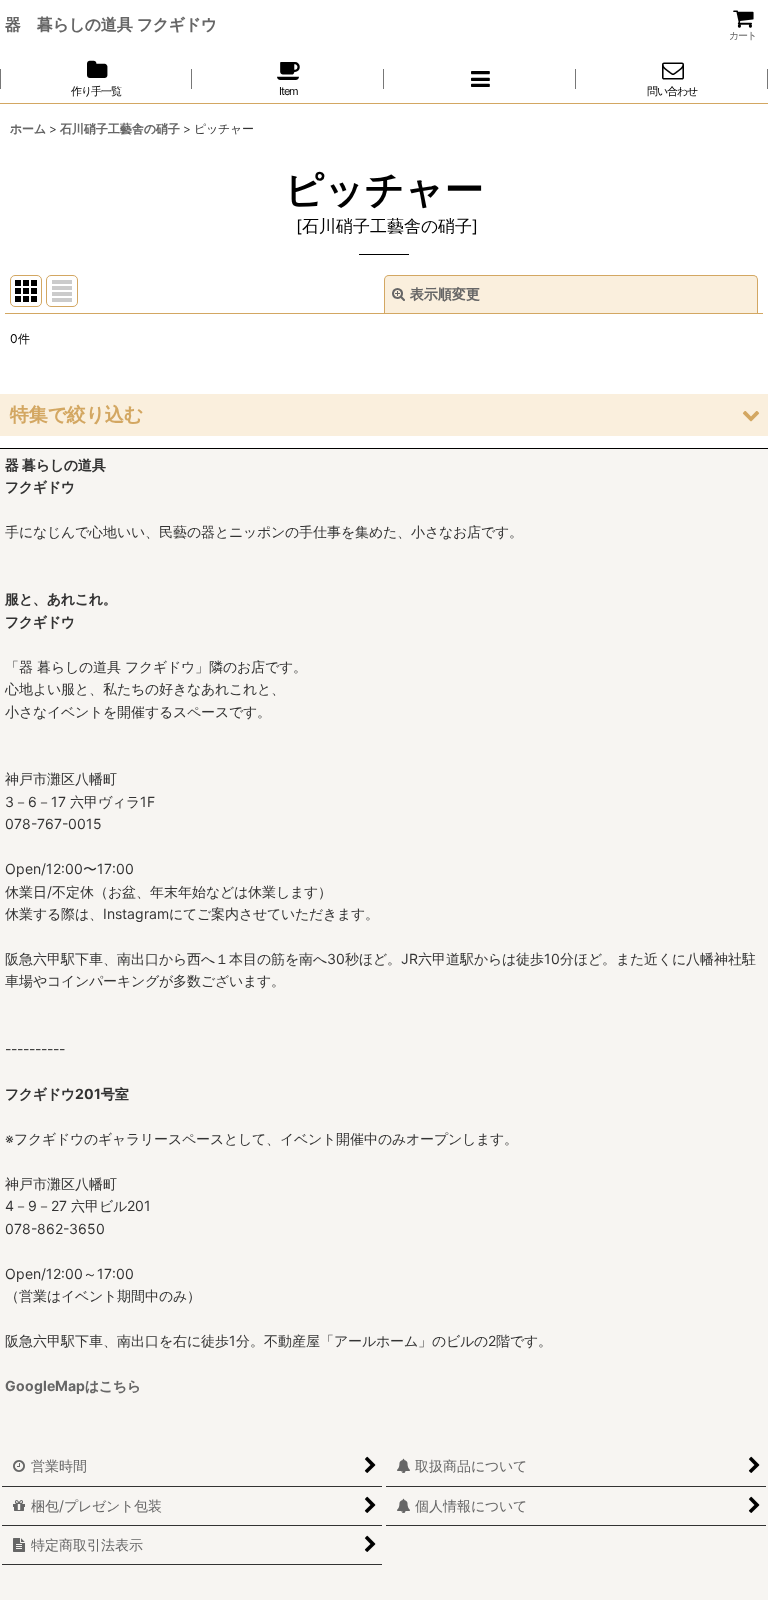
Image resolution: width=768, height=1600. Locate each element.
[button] (480, 78)
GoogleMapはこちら (73, 1385)
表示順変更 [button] (445, 293)
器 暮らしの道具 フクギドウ (111, 24)
